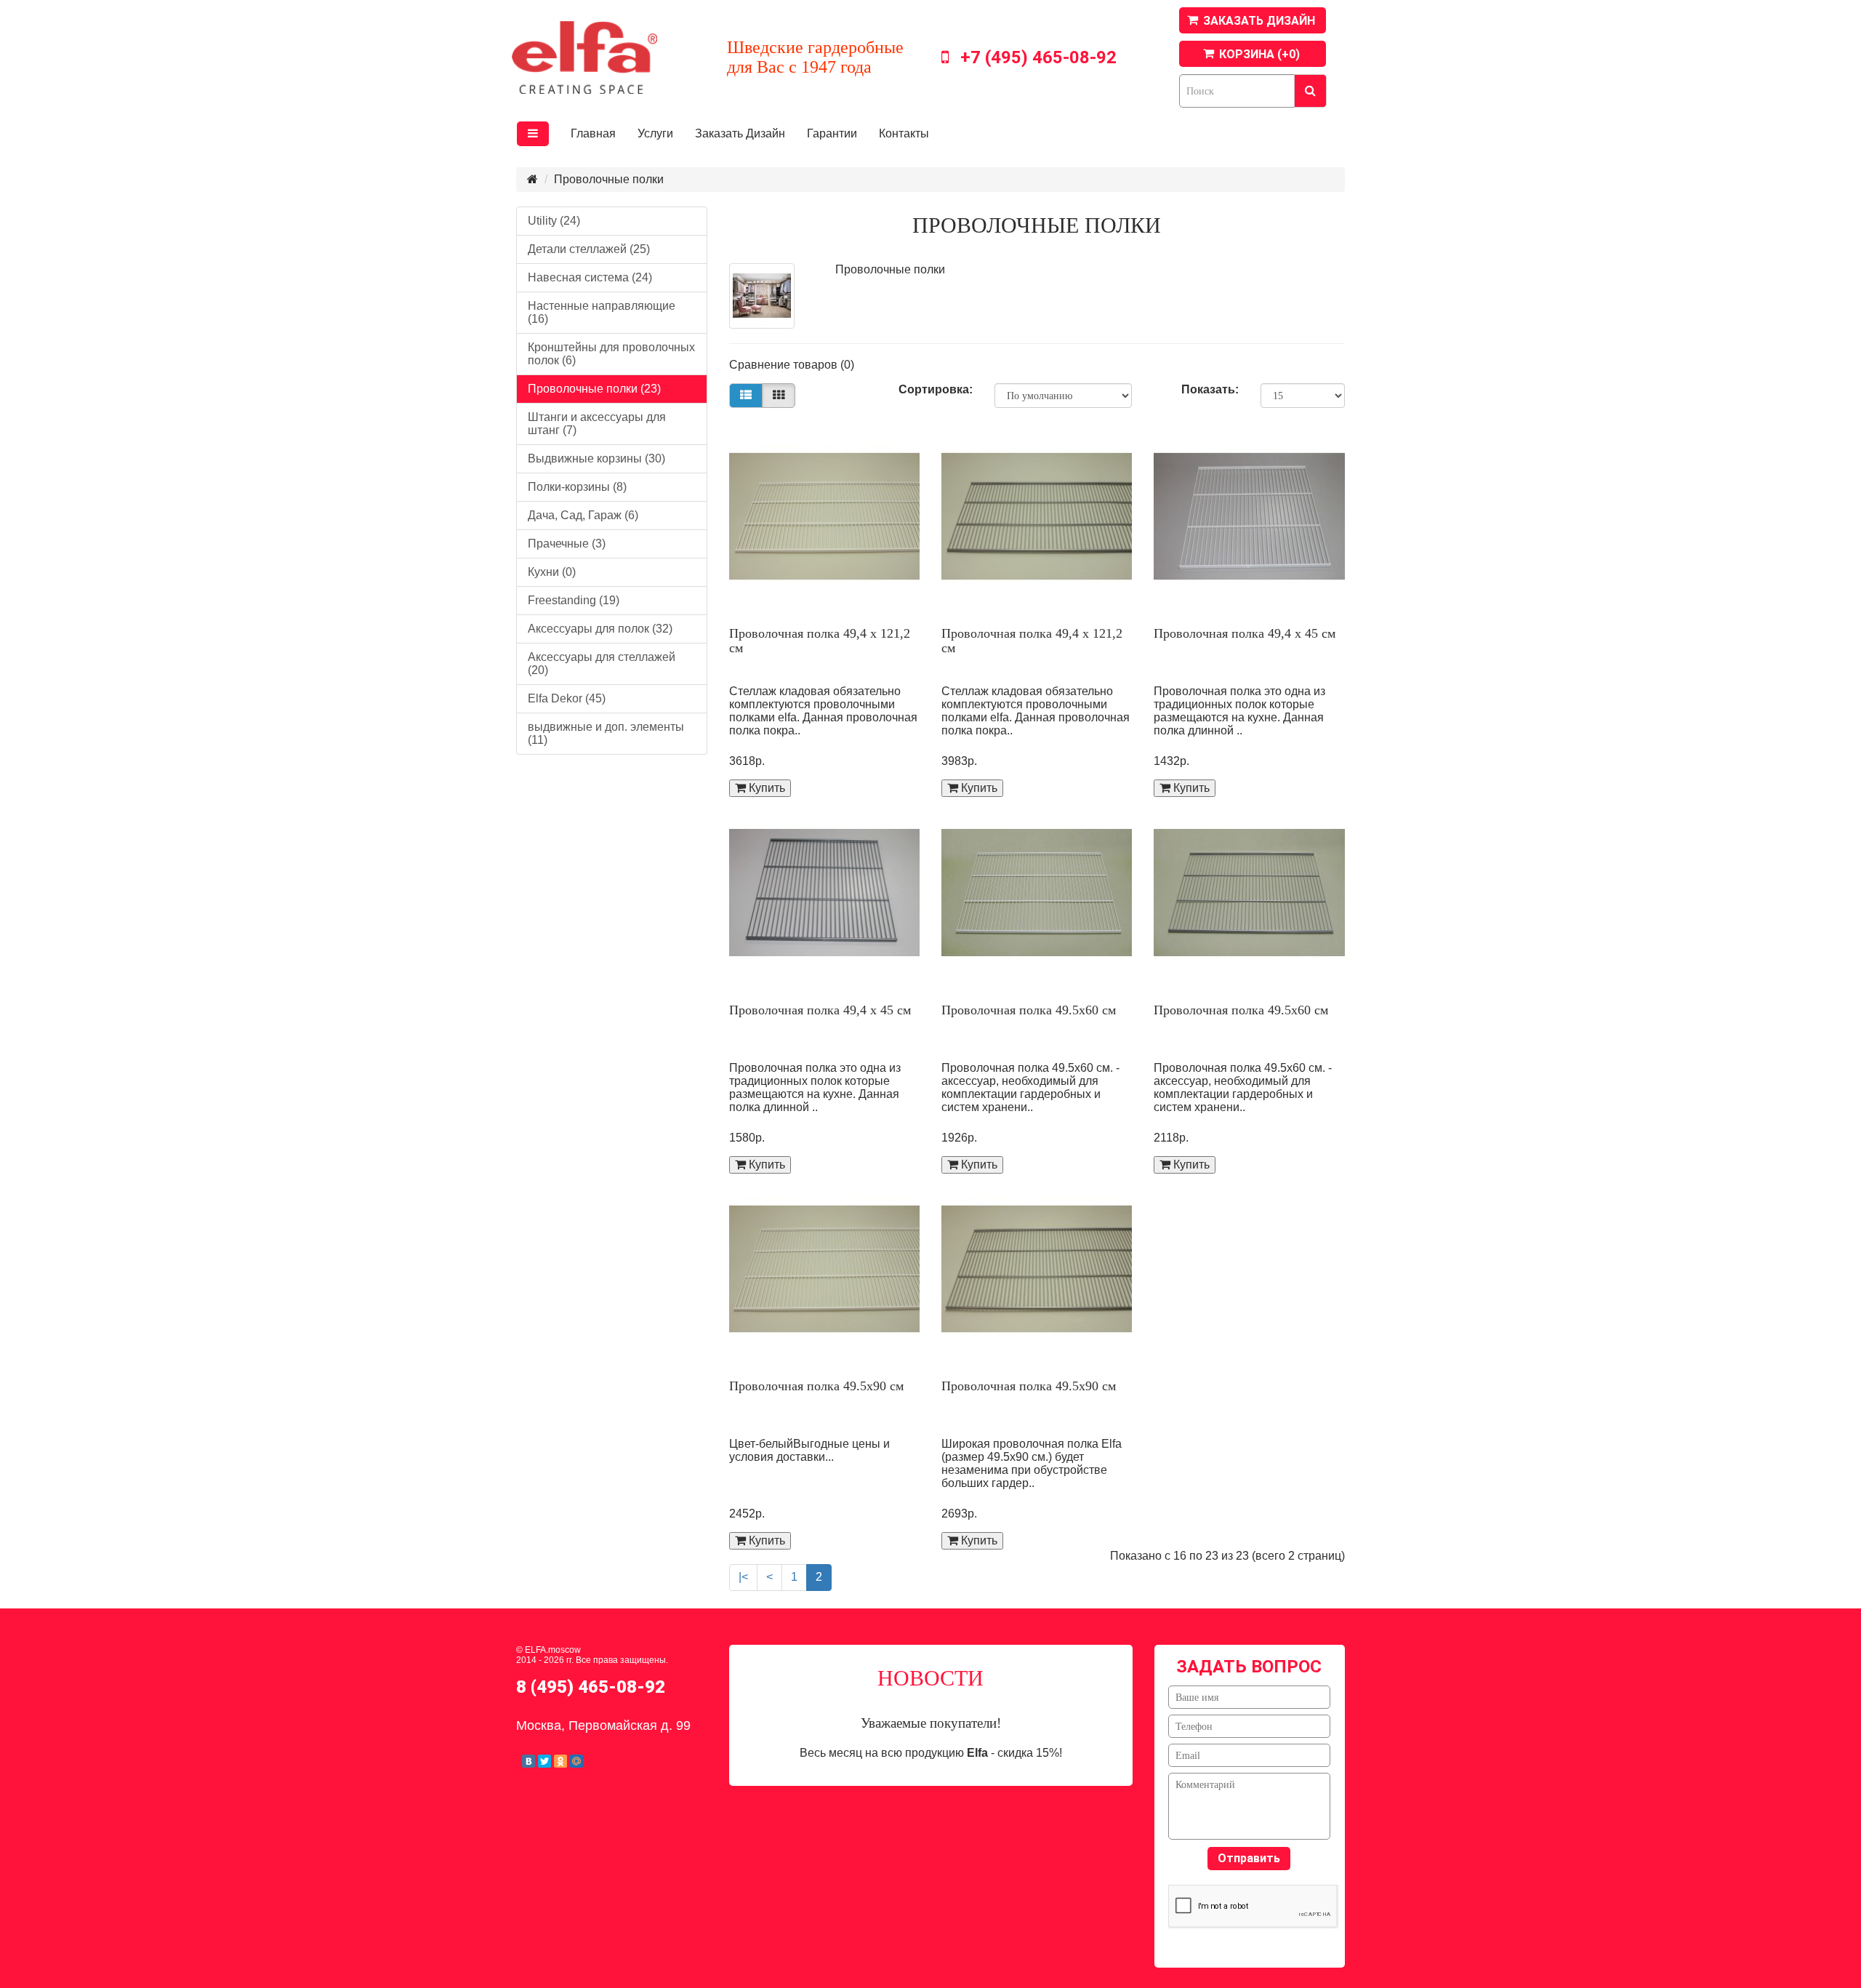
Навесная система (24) (590, 277)
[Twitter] (544, 1761)
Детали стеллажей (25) (589, 249)
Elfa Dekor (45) (567, 698)
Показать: (1210, 389)
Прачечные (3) (567, 544)
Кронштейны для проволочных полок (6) (611, 354)
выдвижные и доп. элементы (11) (606, 733)
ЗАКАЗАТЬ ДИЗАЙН (1259, 21)
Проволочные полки (609, 179)
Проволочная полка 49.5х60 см (1029, 1010)
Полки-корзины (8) (577, 487)
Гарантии (832, 133)
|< (743, 1577)
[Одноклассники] (560, 1761)
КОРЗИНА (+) (1259, 54)
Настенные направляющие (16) (602, 312)
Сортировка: (936, 389)
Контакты (904, 133)
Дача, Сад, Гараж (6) (583, 515)
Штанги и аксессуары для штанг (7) (597, 424)
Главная (593, 133)
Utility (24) (554, 221)
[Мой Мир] (576, 1761)
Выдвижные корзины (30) (596, 458)
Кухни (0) (552, 572)
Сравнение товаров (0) (792, 365)
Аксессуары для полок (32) (600, 629)
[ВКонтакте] (528, 1761)
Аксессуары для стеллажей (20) (602, 664)
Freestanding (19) (574, 600)
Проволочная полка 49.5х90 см (816, 1386)
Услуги (655, 133)
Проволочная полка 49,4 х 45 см (1245, 633)
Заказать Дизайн (740, 133)
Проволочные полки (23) (594, 389)
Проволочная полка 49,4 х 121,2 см (820, 641)
